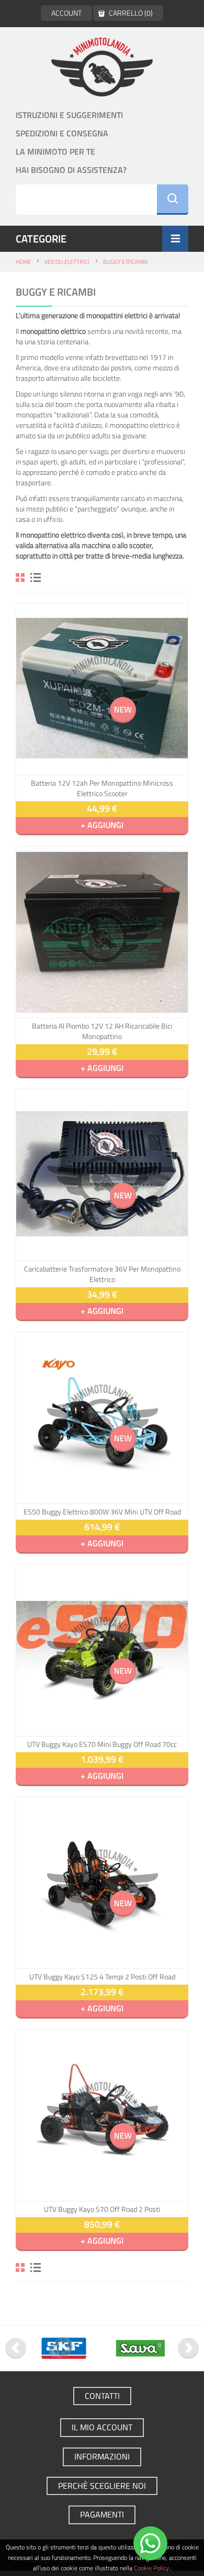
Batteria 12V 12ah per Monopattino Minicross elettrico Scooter (102, 788)
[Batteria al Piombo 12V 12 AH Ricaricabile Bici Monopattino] (102, 932)
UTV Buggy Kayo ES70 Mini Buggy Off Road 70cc (102, 1744)
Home (23, 262)
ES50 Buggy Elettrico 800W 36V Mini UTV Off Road (102, 1512)
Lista (36, 578)
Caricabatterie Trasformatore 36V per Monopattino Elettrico (102, 1274)
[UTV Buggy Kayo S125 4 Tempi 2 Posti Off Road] (102, 1883)
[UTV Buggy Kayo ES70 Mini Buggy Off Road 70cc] (102, 1650)
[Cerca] (173, 200)
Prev (16, 2348)
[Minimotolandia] (102, 67)
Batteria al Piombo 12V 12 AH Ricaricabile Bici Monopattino (102, 1031)
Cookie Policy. (152, 2568)
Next (188, 2348)
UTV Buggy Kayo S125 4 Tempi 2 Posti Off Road (102, 1977)
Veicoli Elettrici (67, 262)
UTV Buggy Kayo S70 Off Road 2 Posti (102, 2209)
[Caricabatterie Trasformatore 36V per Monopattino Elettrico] (102, 1175)
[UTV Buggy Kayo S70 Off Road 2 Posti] (102, 2115)
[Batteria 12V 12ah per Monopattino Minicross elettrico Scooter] (102, 689)
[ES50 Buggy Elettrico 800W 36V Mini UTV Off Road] (102, 1418)
